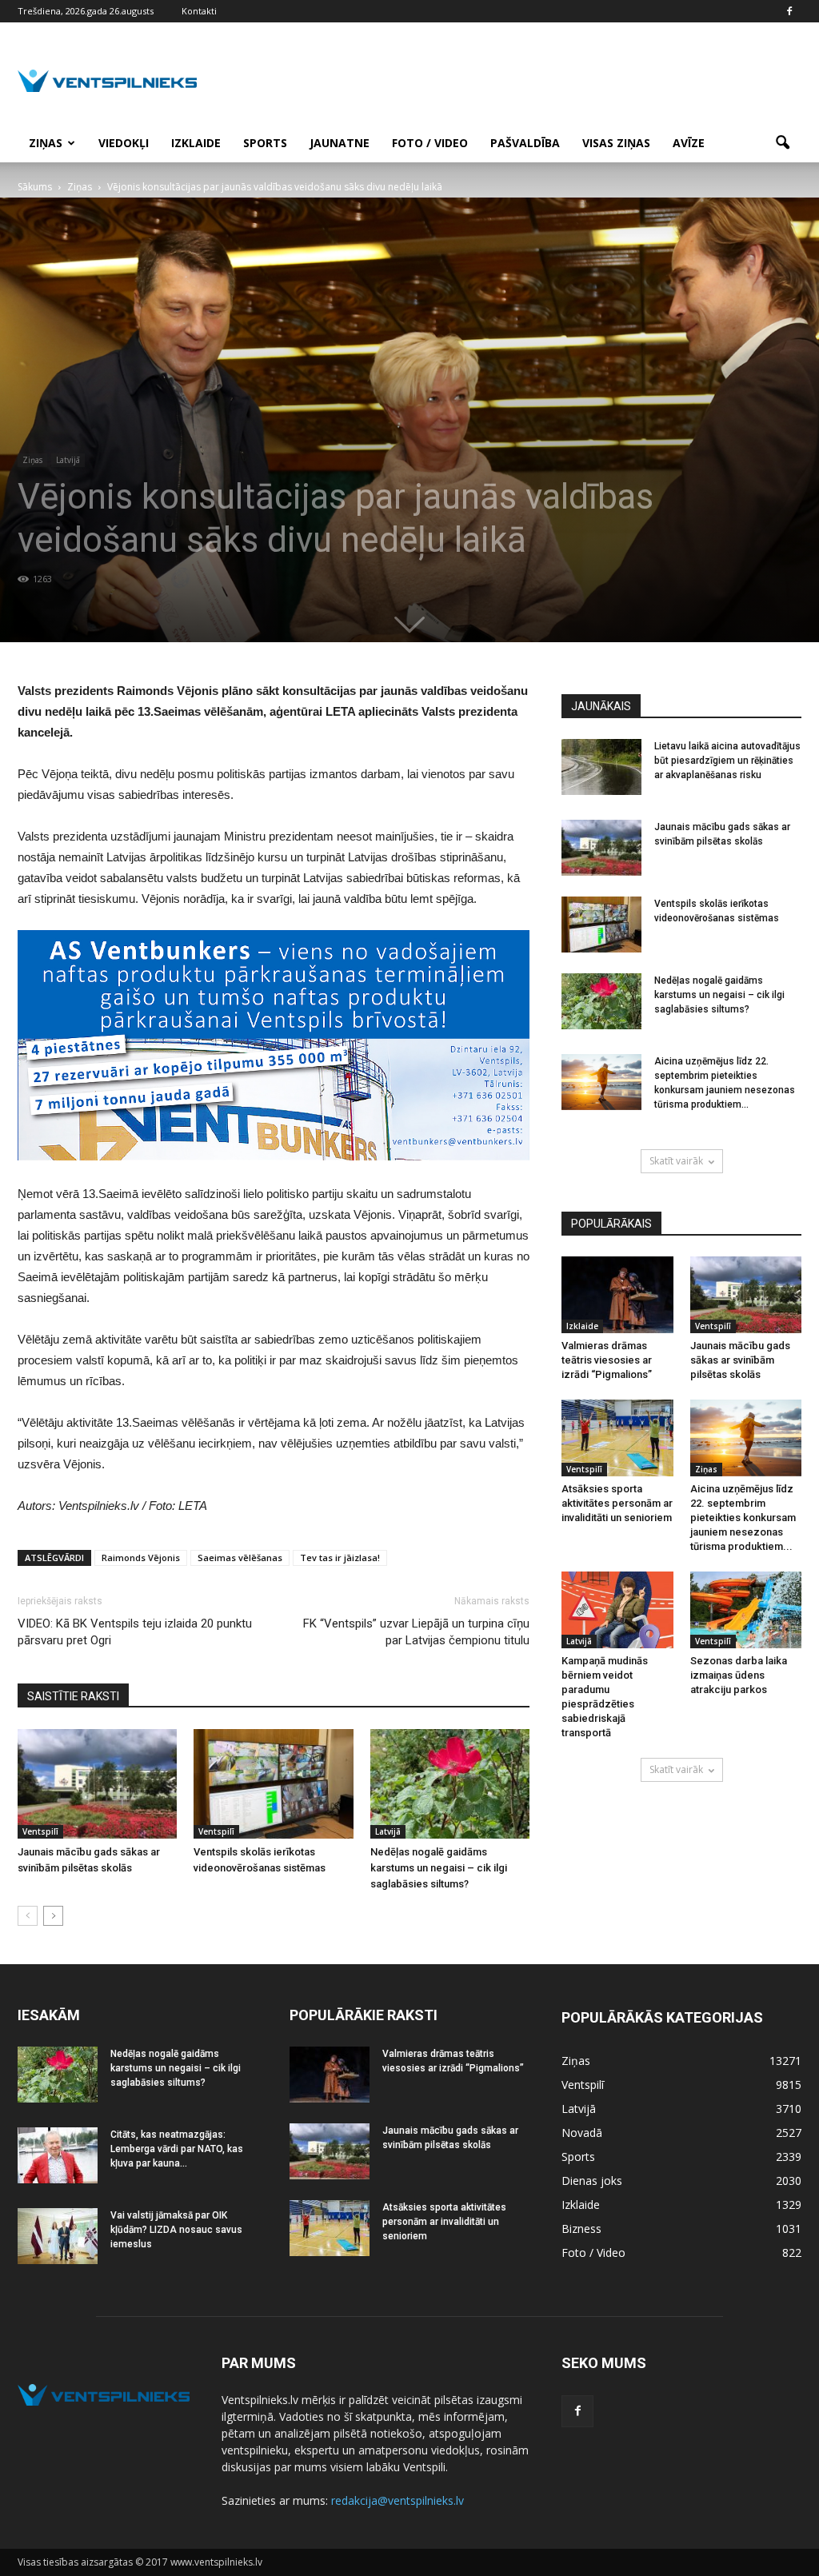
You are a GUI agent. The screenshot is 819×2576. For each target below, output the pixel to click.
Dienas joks (592, 2181)
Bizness (581, 2229)
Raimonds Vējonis (141, 1558)
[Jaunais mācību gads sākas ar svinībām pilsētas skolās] (97, 1784)
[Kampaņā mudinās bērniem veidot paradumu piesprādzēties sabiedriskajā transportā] (617, 1610)
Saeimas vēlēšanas (240, 1558)
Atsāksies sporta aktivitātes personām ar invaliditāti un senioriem (617, 1503)
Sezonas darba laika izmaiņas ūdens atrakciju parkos (739, 1675)
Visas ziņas (616, 143)
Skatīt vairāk (676, 1161)
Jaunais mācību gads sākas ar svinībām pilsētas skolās (740, 1360)
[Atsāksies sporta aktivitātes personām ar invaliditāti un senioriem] (617, 1438)
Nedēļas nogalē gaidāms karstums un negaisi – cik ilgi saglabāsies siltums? (439, 1868)
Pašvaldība (525, 143)
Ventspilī (40, 1831)
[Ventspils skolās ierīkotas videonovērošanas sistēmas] (273, 1784)
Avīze (689, 143)
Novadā (582, 2133)
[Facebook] (789, 11)
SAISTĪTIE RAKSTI (73, 1696)
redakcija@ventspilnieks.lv (398, 2500)
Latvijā (68, 460)
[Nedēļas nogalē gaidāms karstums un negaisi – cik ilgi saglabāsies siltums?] (450, 1784)
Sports (265, 143)
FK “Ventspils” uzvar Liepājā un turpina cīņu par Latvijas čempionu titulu (416, 1632)
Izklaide (196, 143)
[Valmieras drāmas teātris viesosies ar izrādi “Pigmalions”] (617, 1295)
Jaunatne (340, 143)
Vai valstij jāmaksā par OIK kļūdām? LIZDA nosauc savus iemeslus (176, 2230)
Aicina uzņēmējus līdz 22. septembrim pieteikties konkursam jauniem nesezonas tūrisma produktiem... (743, 1518)
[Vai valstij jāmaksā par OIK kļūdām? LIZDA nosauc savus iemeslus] (58, 2236)
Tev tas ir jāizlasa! (340, 1558)
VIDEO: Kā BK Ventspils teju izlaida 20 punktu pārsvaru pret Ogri (135, 1632)
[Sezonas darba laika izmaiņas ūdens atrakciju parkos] (746, 1610)
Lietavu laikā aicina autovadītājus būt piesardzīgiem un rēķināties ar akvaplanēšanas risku (727, 761)
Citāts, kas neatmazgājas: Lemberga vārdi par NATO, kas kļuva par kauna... (177, 2149)
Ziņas (46, 143)
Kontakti (199, 11)
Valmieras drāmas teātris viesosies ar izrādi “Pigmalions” (607, 1360)
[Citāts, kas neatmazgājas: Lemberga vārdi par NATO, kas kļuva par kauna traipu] (58, 2155)
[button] (782, 143)
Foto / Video (430, 143)
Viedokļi (124, 143)
